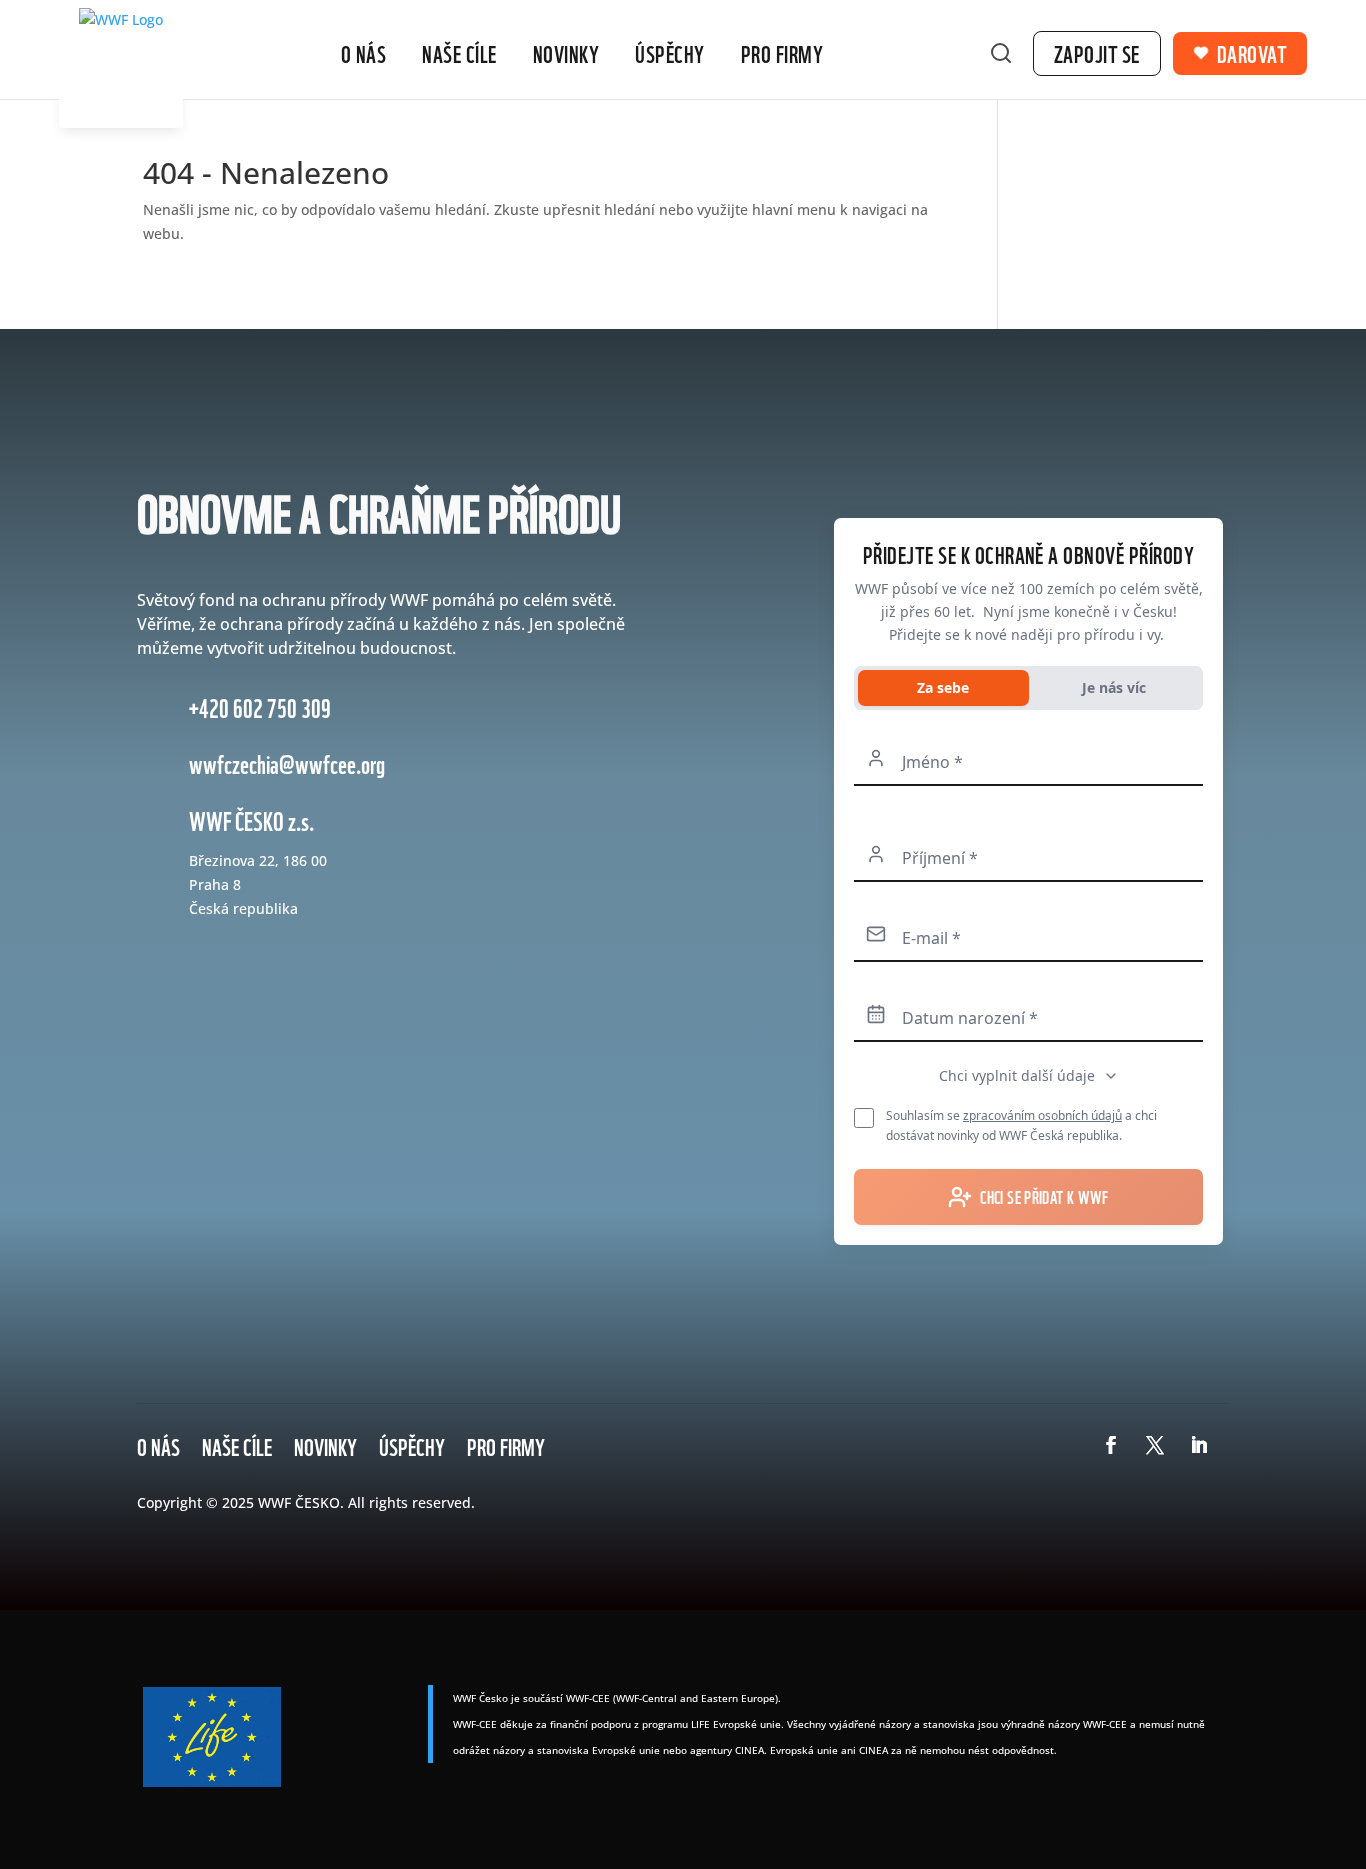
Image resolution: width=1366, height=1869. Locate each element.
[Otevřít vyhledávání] (1001, 53)
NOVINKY (325, 1442)
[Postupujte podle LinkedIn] (1199, 1445)
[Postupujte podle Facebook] (1111, 1445)
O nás (364, 53)
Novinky (566, 53)
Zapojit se (1097, 53)
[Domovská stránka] (121, 68)
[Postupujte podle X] (1155, 1445)
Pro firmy (782, 53)
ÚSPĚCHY (412, 1442)
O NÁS (158, 1442)
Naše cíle (459, 53)
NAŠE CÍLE (237, 1442)
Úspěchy (670, 53)
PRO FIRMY (506, 1442)
